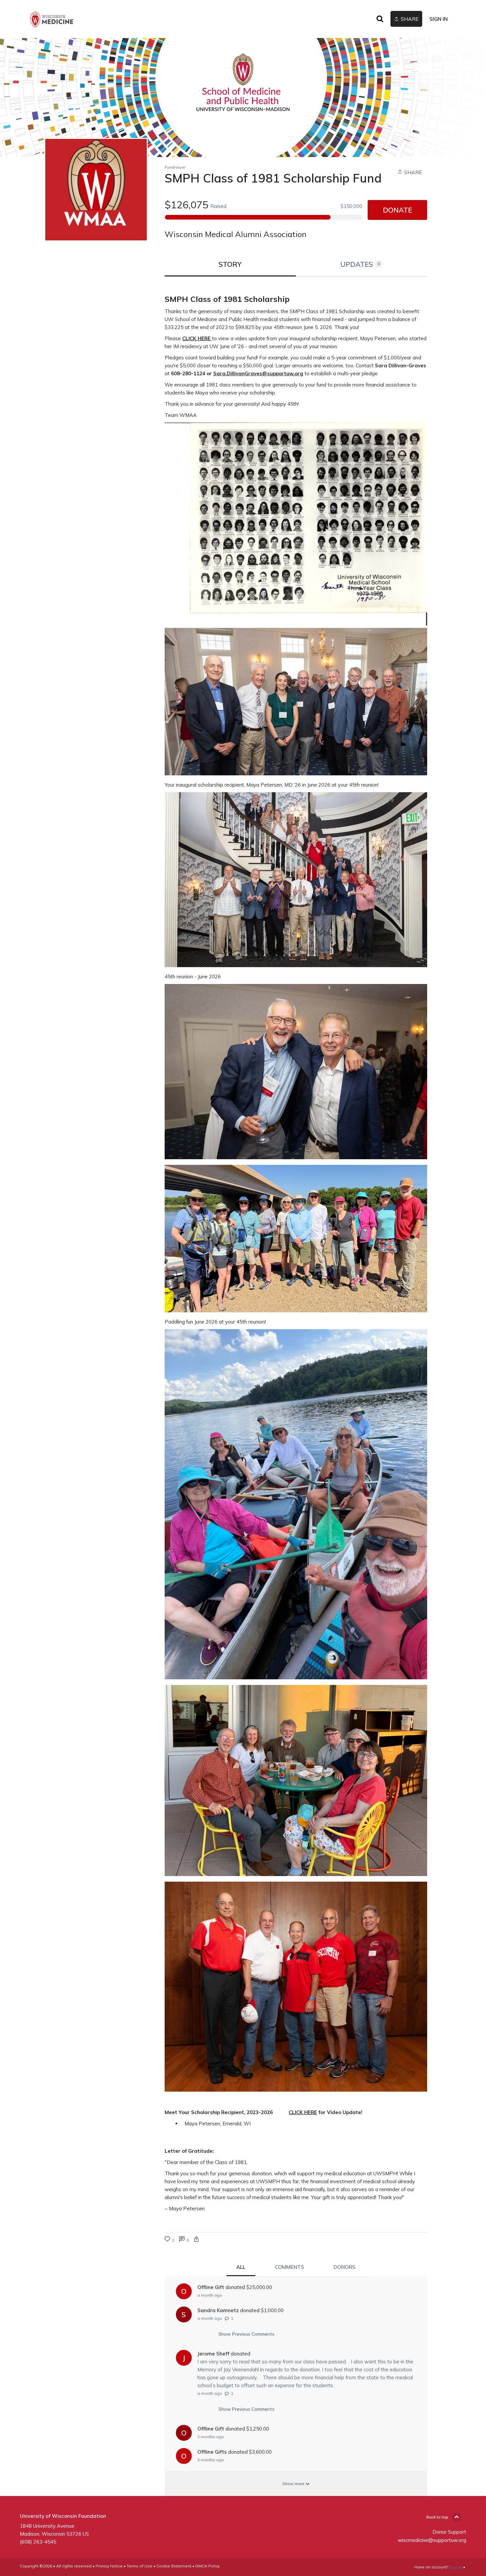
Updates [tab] (360, 264)
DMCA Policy (207, 2566)
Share (412, 172)
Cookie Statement (174, 2566)
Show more (294, 2484)
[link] (52, 19)
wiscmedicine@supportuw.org (432, 2540)
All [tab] (241, 2267)
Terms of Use (140, 2566)
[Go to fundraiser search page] (380, 19)
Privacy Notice (109, 2566)
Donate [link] (397, 210)
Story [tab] (230, 264)
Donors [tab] (344, 2267)
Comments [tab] (289, 2267)
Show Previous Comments (246, 2334)
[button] (196, 2240)
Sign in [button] (439, 19)
